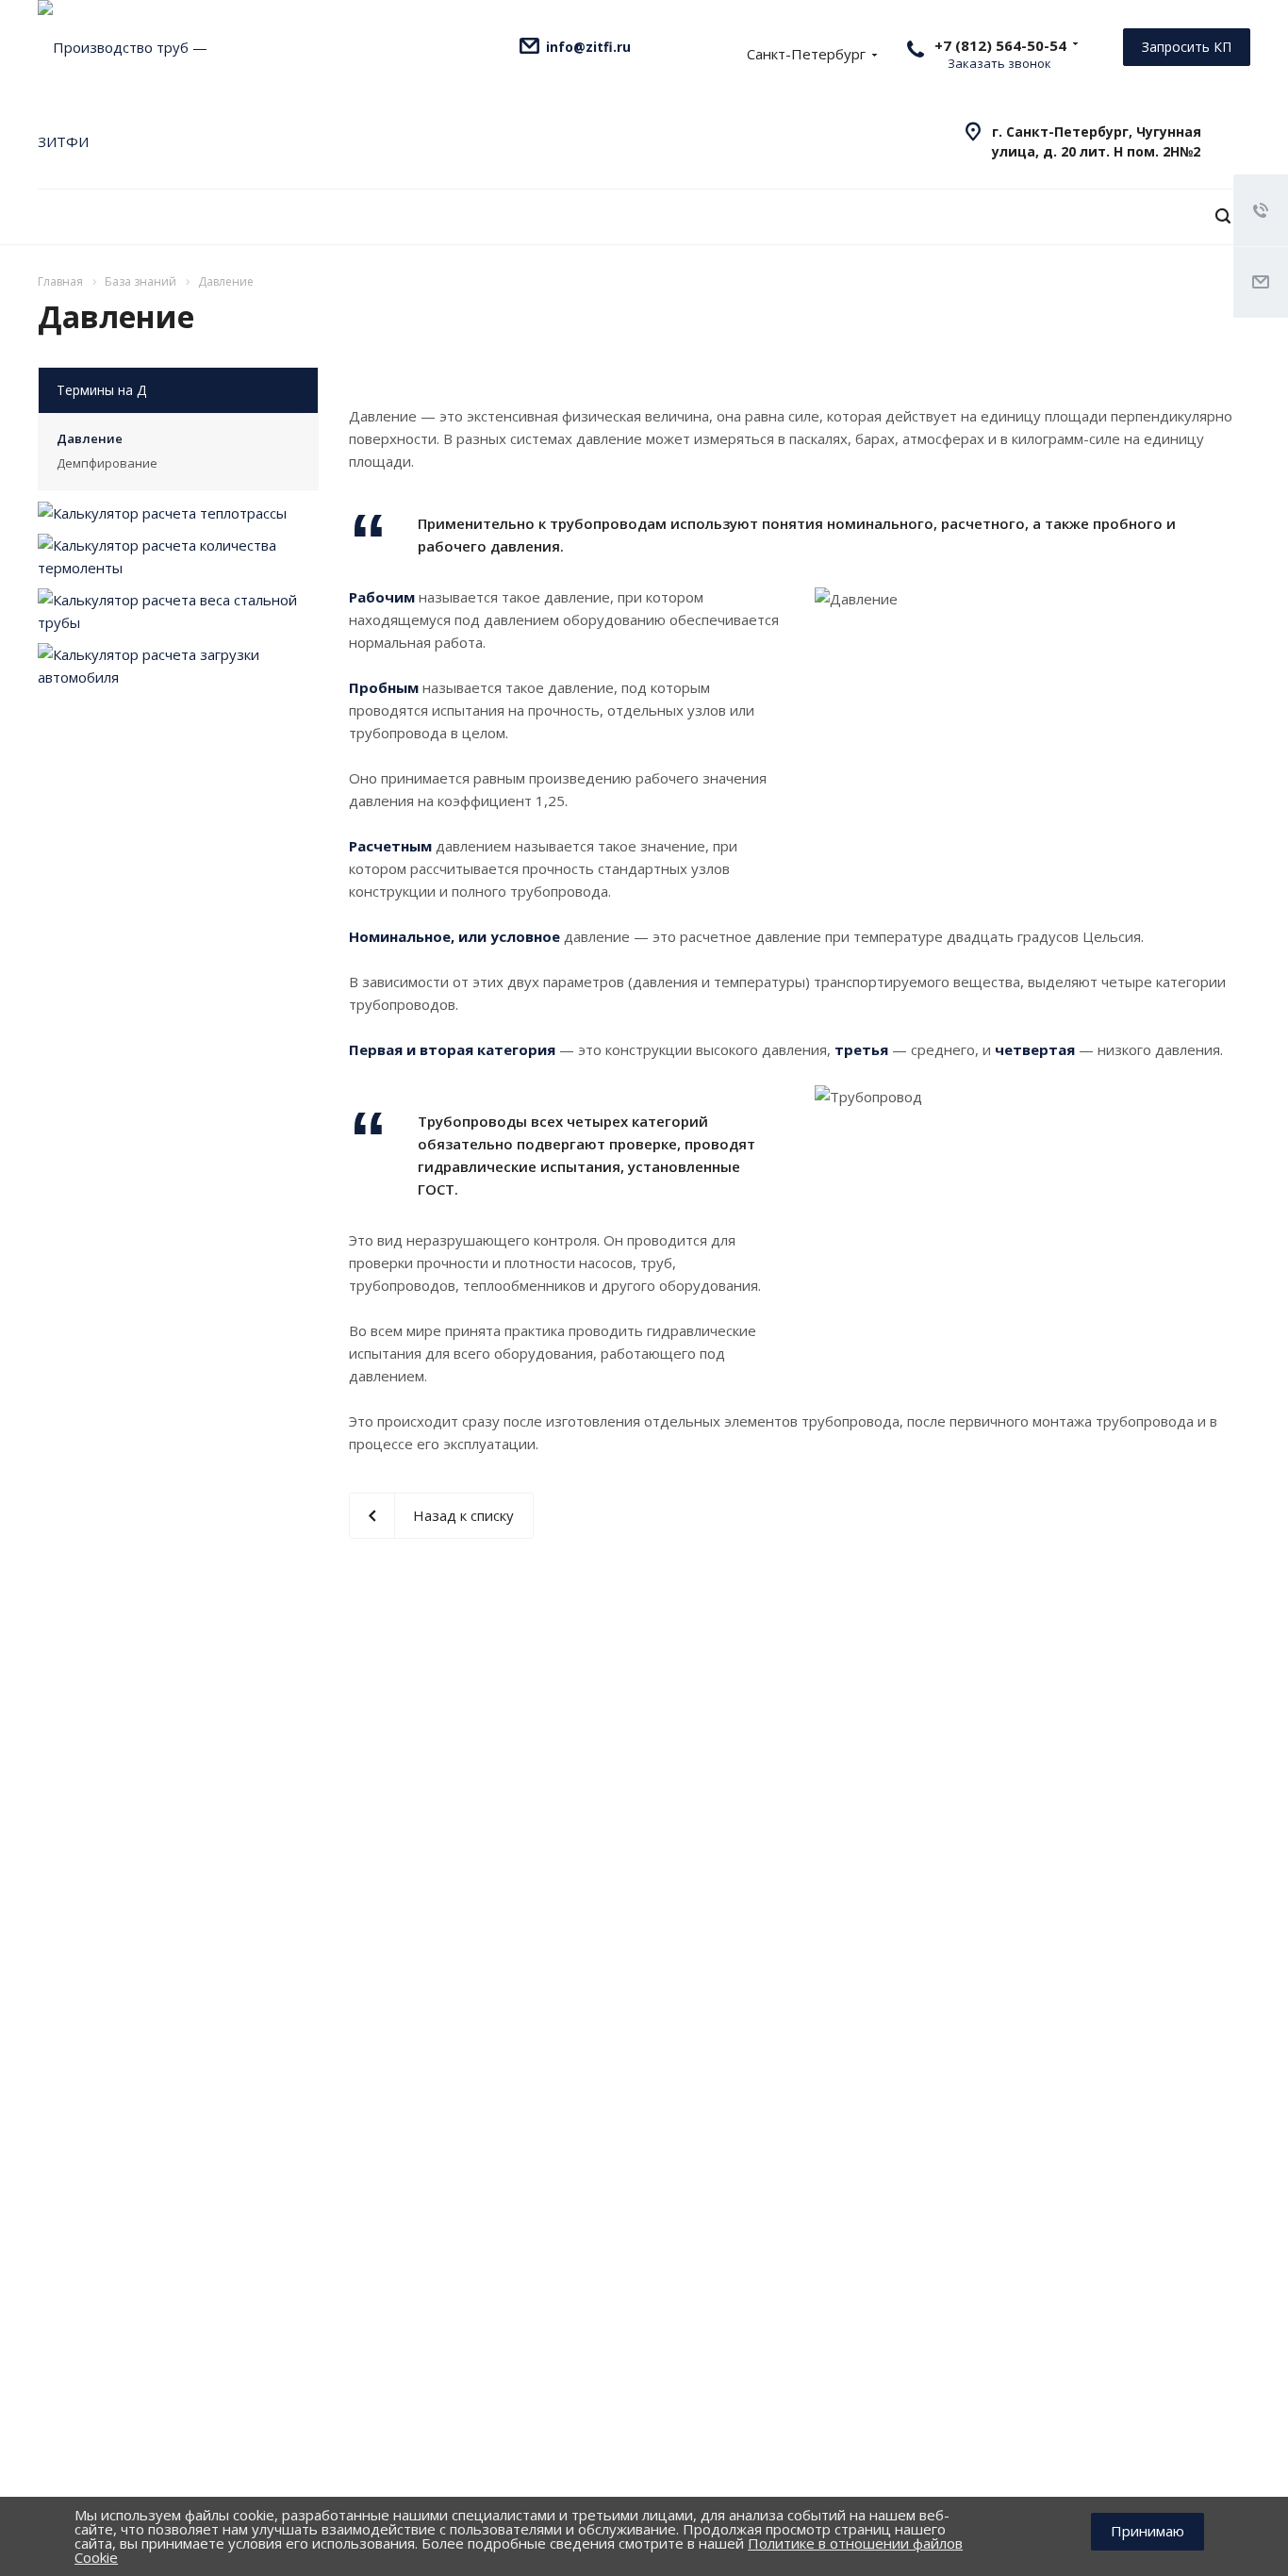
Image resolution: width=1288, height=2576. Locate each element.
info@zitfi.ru (588, 47)
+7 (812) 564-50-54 (1000, 45)
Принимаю (1148, 2531)
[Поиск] (1223, 216)
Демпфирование (107, 463)
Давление (90, 438)
